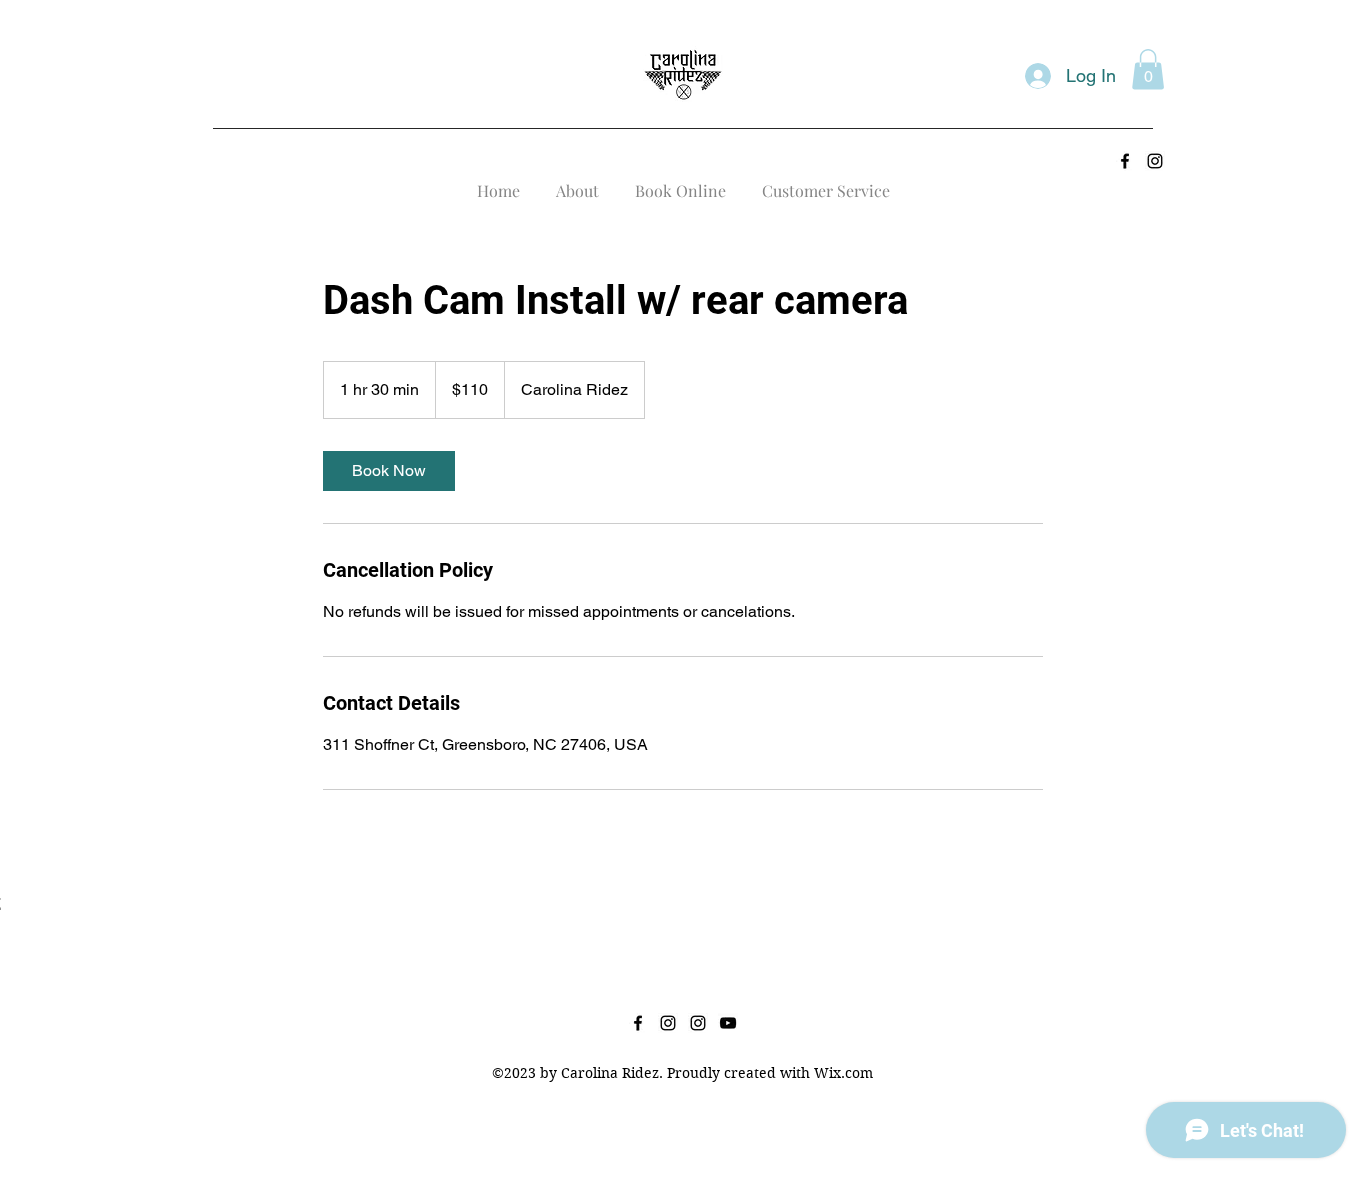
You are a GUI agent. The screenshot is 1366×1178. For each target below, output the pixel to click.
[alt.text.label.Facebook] (1125, 161)
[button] (1148, 69)
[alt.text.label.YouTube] (728, 1023)
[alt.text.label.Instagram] (1155, 161)
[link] (389, 471)
